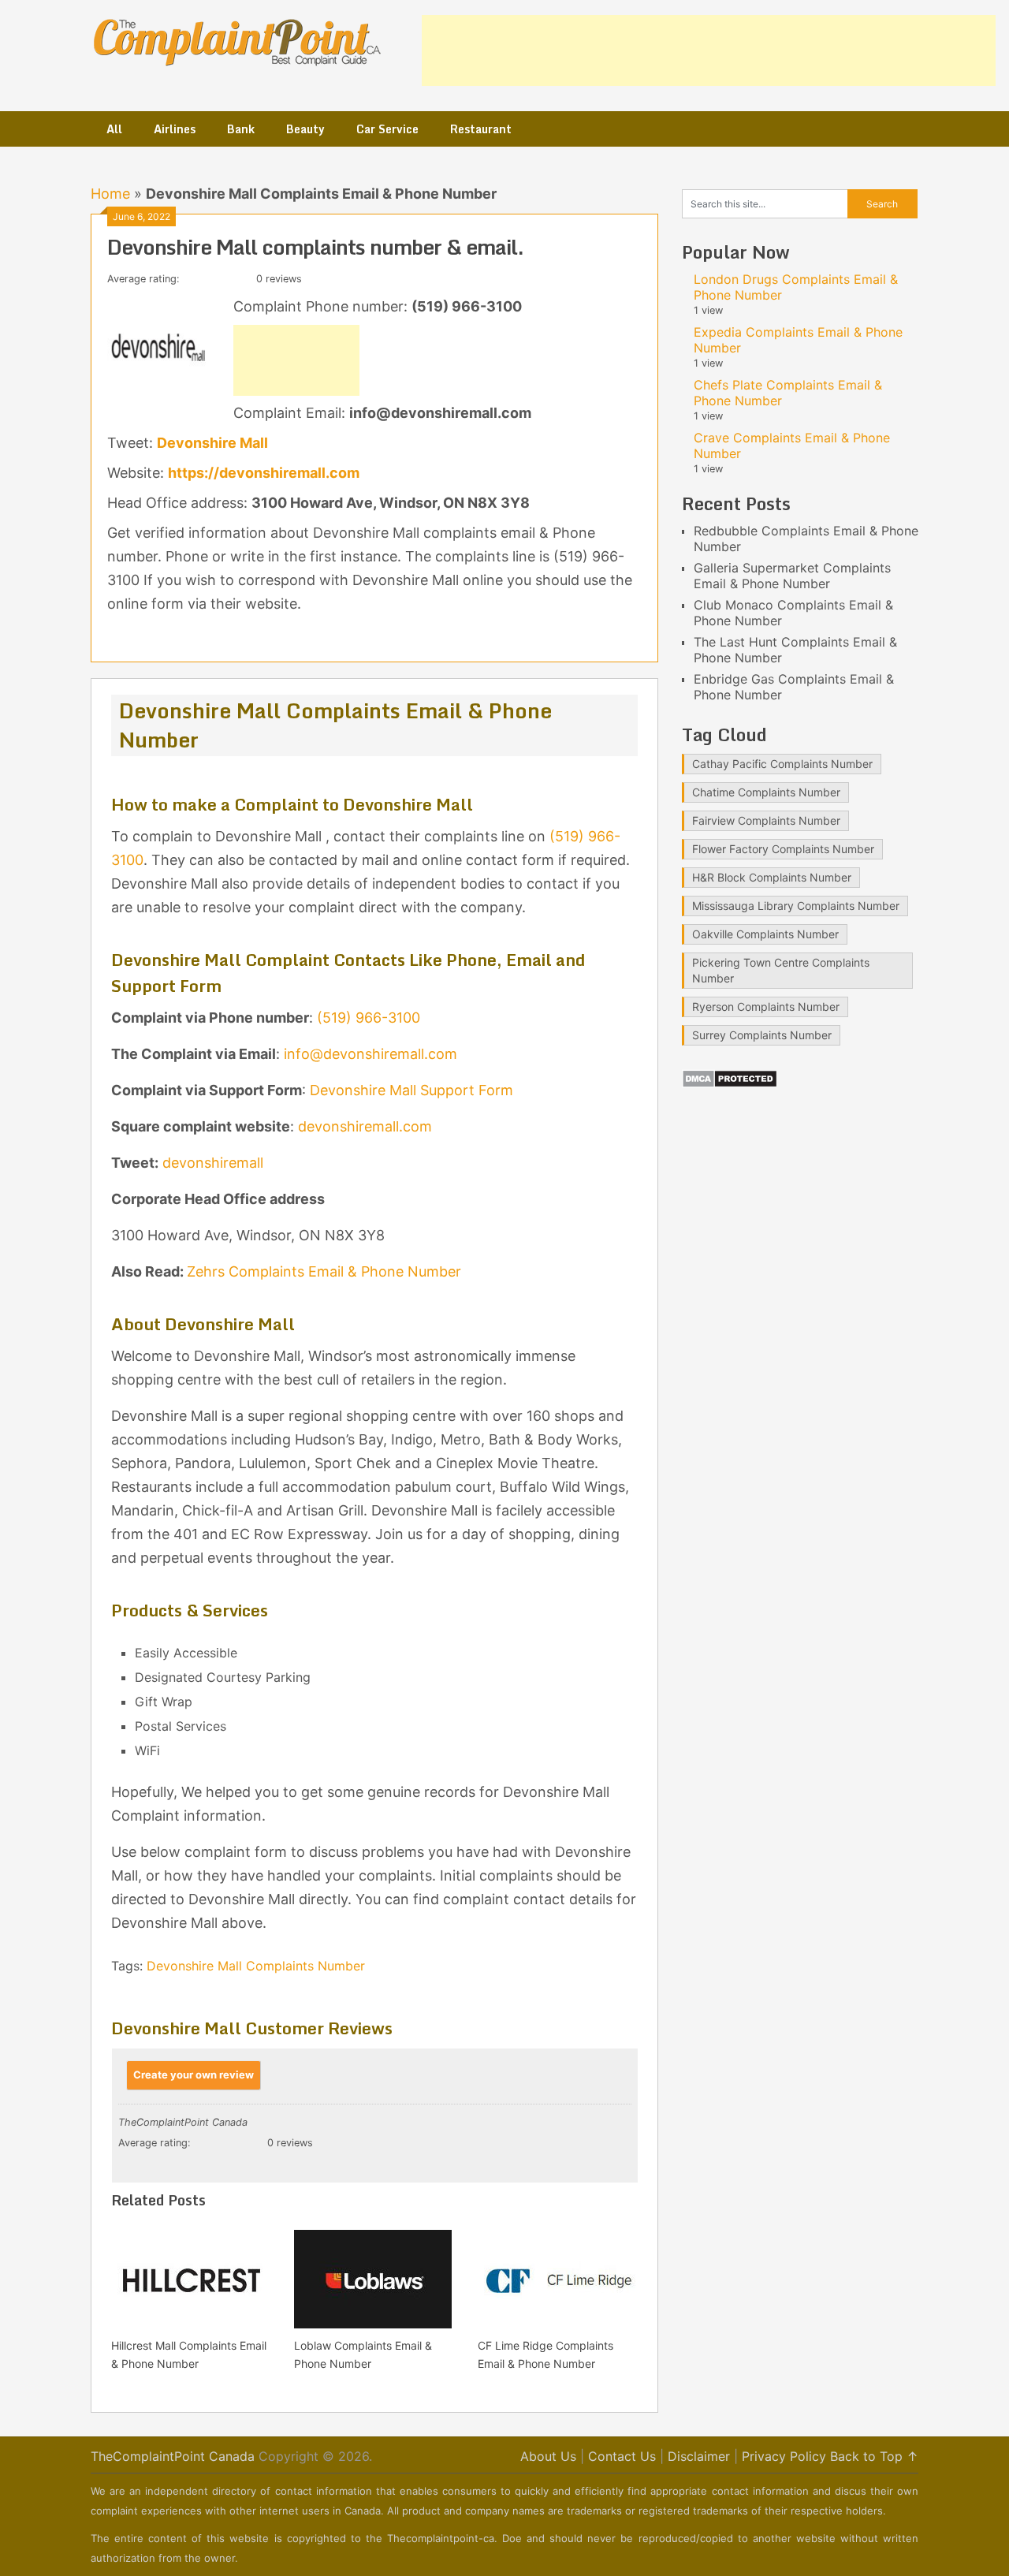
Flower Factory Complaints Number (783, 849)
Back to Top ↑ (874, 2456)
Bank (241, 129)
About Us (548, 2456)
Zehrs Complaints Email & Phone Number (324, 1271)
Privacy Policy (784, 2456)
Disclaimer (699, 2456)
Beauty (305, 129)
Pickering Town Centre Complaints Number (781, 970)
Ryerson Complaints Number (766, 1007)
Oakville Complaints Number (765, 934)
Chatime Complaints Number (766, 792)
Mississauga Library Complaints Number (796, 906)
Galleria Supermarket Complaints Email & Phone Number (792, 576)
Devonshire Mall (212, 443)
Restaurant (481, 129)
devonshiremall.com (365, 1126)
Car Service (387, 129)
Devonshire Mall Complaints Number (256, 1966)
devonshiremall (213, 1163)
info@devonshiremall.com (370, 1054)
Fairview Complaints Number (766, 820)
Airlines (175, 129)
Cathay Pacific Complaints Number (782, 764)
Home (110, 194)
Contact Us (622, 2456)
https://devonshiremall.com (264, 473)
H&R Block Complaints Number (772, 877)
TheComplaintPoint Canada (173, 2456)
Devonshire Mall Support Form (411, 1090)
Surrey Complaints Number (762, 1035)
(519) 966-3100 (369, 1018)
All (114, 129)
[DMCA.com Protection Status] (730, 1083)
